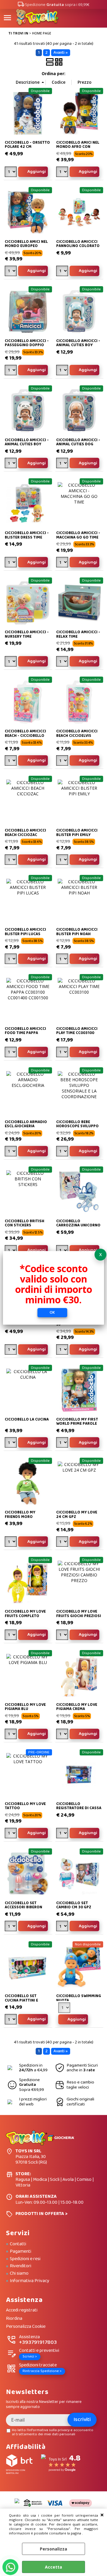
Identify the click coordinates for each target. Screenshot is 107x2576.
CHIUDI (102, 2515)
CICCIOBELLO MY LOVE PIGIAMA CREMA (77, 1707)
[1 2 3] (63, 563)
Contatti (18, 2244)
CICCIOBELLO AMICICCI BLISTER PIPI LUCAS (25, 932)
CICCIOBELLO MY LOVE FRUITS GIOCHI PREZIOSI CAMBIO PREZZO (79, 1616)
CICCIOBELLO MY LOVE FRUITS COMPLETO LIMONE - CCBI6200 (25, 1616)
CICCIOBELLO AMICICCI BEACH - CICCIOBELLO (25, 733)
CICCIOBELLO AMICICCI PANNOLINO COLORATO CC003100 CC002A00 (78, 246)
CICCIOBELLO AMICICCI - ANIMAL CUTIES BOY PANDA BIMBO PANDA (27, 444)
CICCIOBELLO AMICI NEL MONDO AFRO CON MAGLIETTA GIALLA (78, 147)
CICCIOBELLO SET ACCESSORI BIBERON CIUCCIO (23, 1907)
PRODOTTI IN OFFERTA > (41, 2214)
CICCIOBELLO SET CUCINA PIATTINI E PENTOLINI (21, 2000)
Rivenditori (21, 2266)
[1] (63, 172)
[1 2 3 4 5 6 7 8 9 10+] (11, 1152)
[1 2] (63, 272)
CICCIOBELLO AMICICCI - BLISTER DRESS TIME (27, 535)
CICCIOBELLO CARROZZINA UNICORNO (78, 1223)
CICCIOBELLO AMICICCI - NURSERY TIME (27, 634)
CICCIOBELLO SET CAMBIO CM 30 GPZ (74, 1905)
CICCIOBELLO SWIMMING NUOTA (79, 1998)
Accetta (53, 2567)
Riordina (14, 2319)
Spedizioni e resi (25, 2259)
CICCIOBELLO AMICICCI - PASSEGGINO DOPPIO (27, 343)
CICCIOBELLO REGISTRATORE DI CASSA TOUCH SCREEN (79, 1808)
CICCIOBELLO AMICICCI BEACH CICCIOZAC (25, 833)
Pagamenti (21, 2252)
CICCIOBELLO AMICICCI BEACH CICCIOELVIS (77, 733)
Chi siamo (19, 2273)
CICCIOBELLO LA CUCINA (27, 1420)
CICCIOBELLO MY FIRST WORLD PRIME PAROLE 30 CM (77, 1424)
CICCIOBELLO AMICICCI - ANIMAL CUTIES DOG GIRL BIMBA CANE (78, 444)
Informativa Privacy (30, 2281)
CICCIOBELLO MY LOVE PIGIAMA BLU (25, 1707)
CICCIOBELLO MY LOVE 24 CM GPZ (77, 1515)
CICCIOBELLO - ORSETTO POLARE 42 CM (27, 145)
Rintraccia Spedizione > (42, 2371)
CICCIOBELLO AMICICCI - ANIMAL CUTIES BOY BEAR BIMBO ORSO (78, 345)
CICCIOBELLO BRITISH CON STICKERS (25, 1223)
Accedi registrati (22, 2310)
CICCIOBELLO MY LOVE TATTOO (25, 1806)
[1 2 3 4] (11, 172)
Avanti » (61, 53)
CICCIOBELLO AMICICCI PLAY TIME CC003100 (77, 1031)
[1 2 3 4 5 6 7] (11, 1350)
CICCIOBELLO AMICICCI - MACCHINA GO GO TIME (78, 535)
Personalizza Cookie (26, 2327)
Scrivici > (30, 2356)
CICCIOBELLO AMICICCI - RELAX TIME (78, 634)
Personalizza (53, 2549)
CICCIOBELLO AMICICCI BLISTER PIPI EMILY (77, 833)
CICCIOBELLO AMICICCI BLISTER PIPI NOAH (77, 932)
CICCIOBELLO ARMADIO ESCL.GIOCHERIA (26, 1124)
